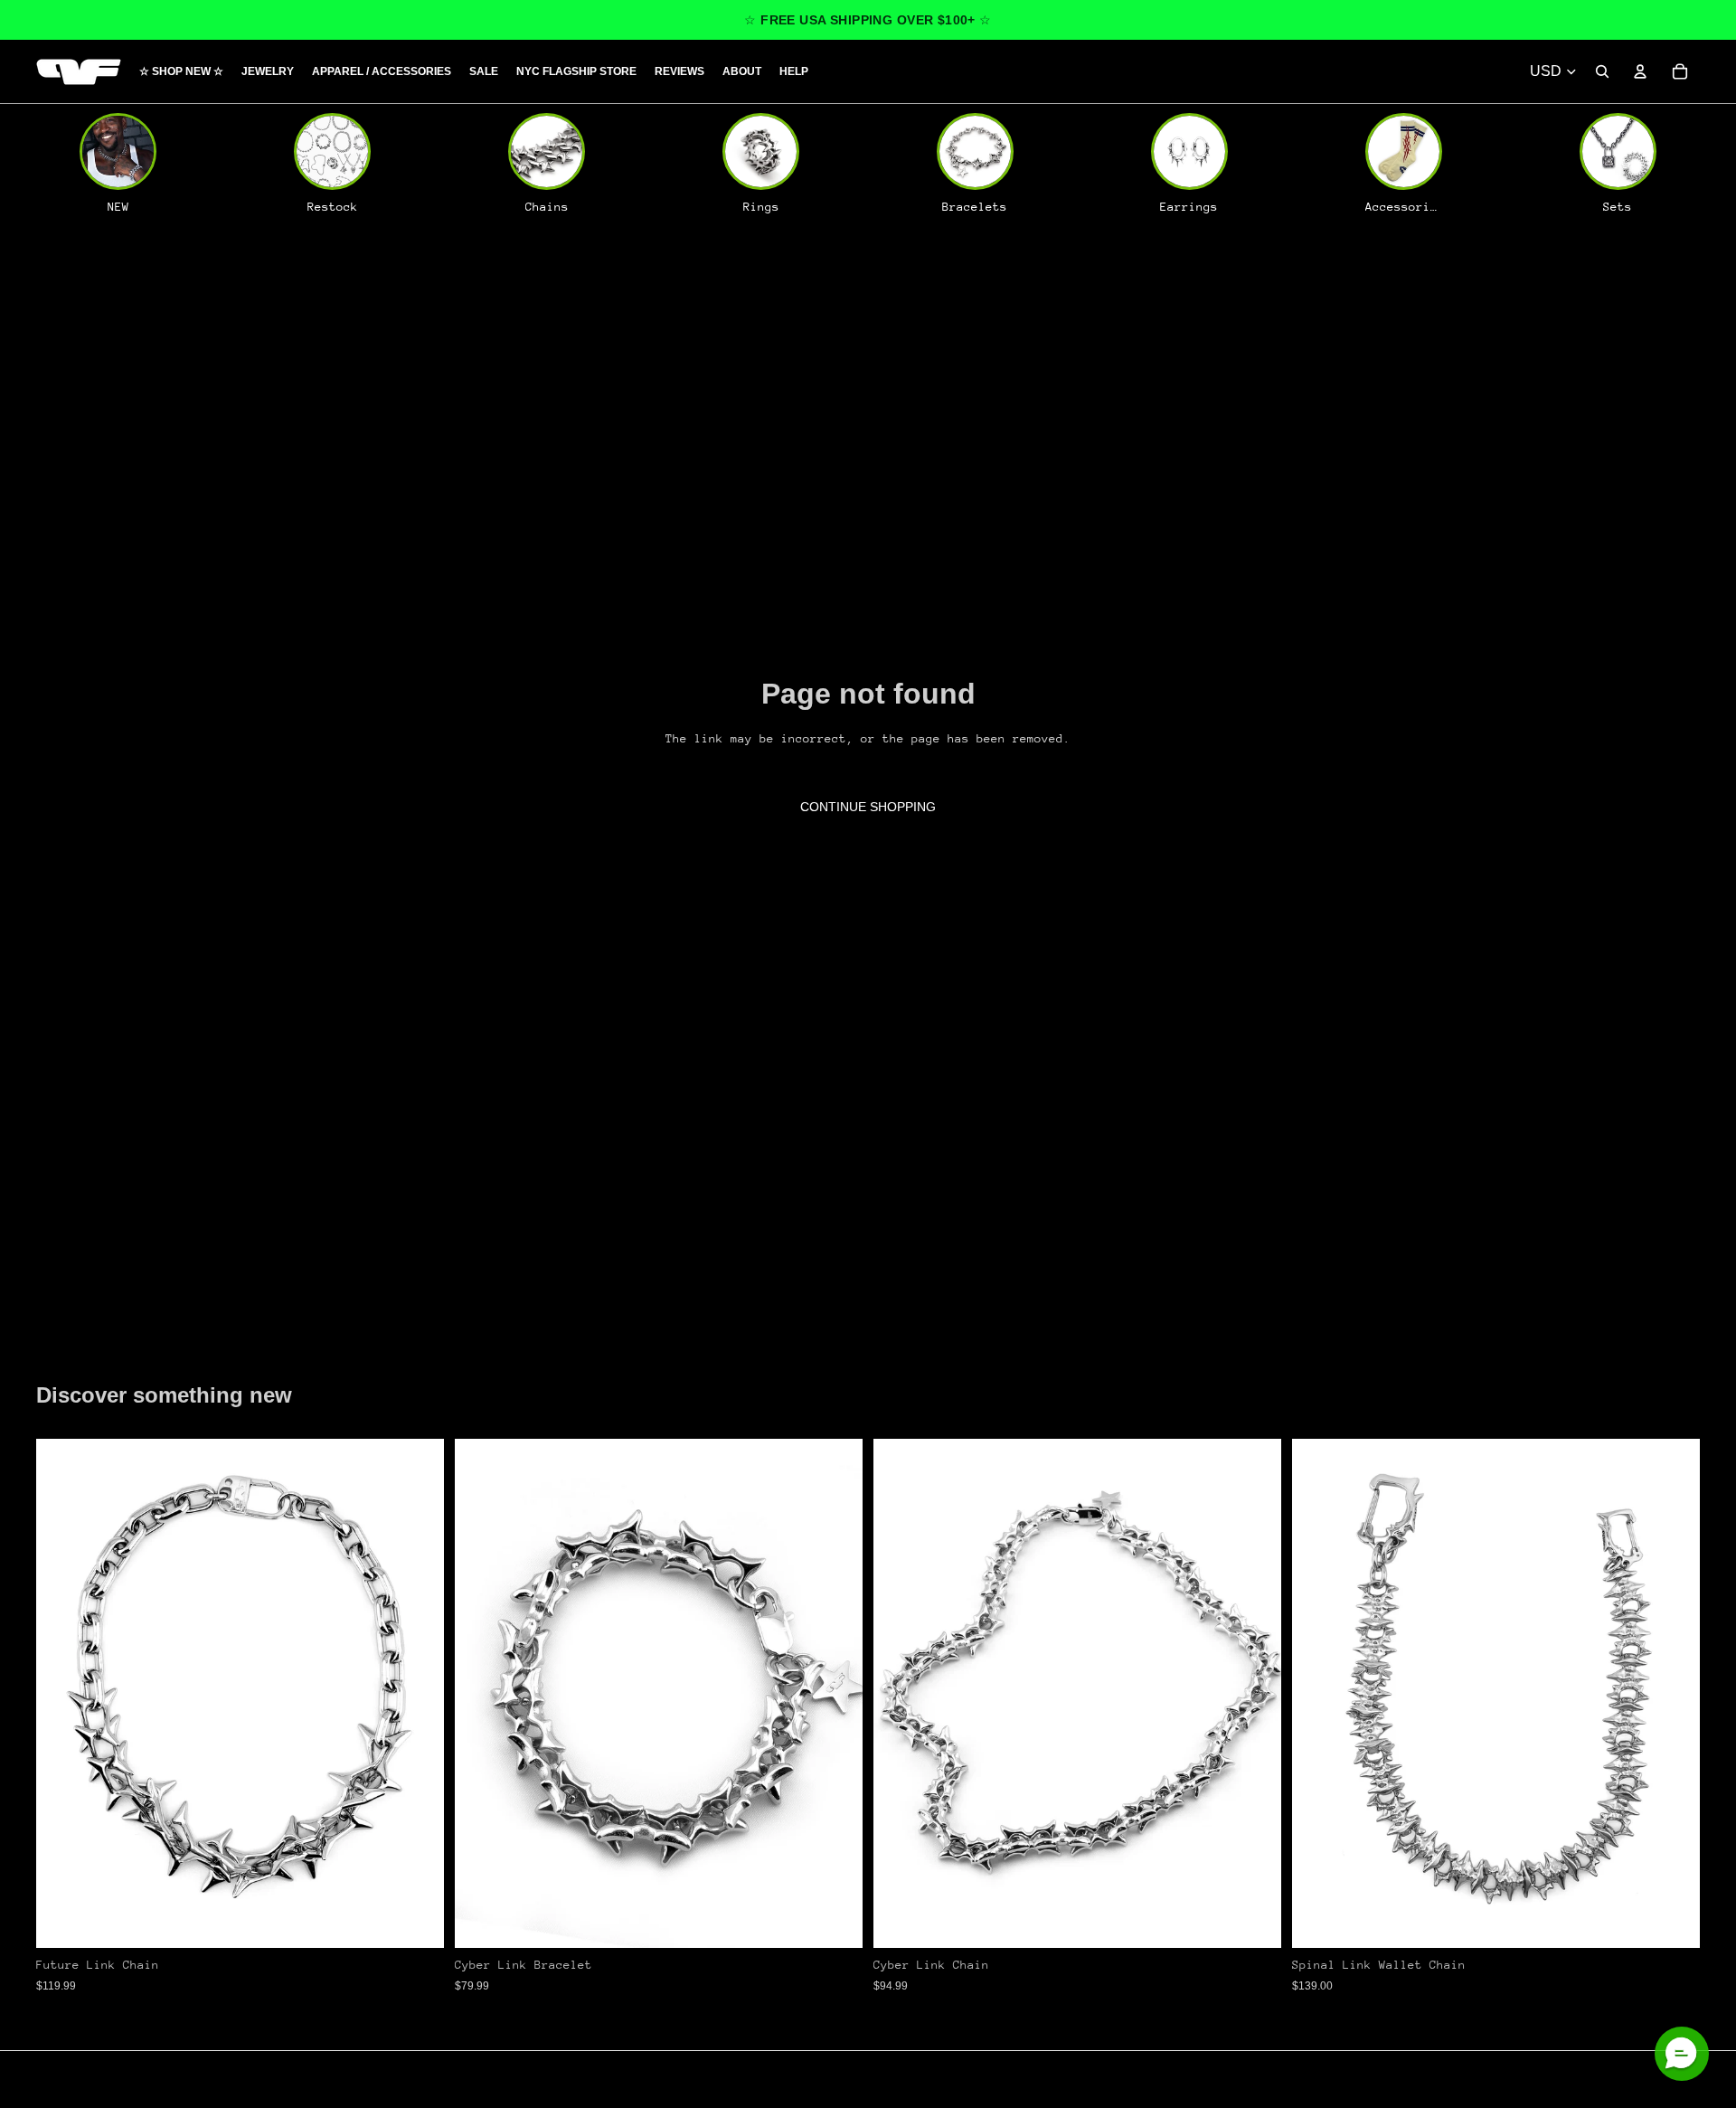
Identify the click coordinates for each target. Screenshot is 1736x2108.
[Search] (1602, 71)
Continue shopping (868, 807)
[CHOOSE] (416, 1921)
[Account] (1640, 71)
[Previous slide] (63, 1694)
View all (86, 1348)
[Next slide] (417, 1694)
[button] (1682, 2054)
